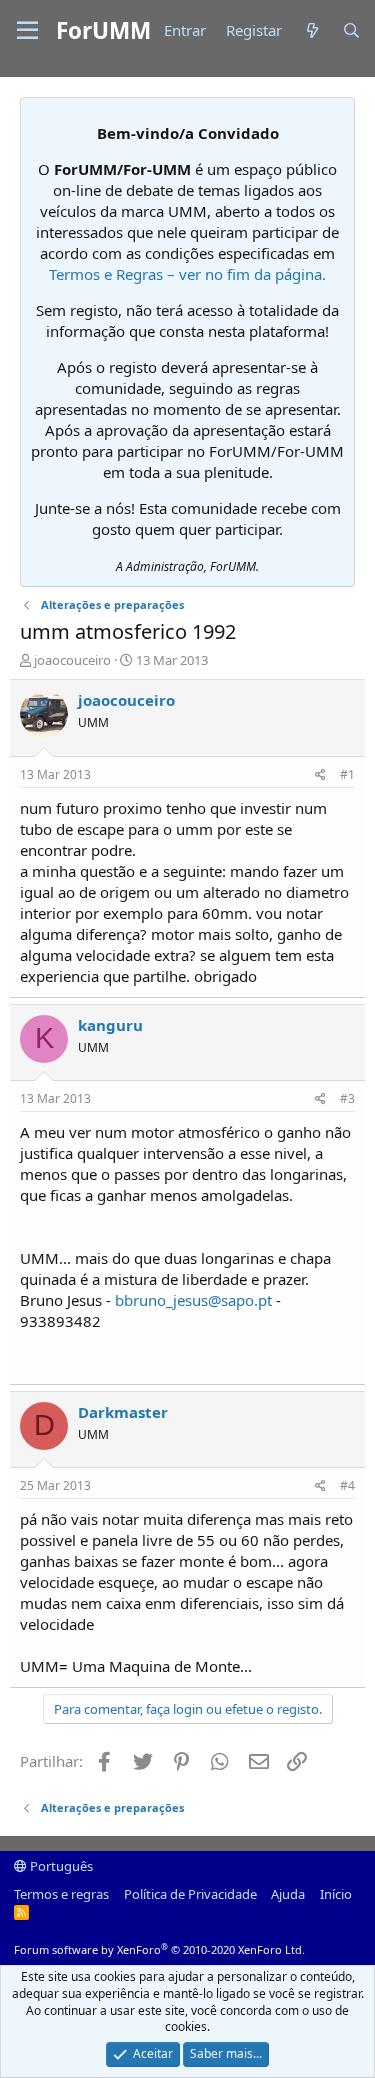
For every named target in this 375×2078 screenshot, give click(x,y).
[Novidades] (311, 30)
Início (336, 1894)
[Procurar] (351, 30)
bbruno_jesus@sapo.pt (193, 1300)
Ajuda (288, 1894)
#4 (347, 1485)
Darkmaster (123, 1412)
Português (60, 1866)
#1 (347, 774)
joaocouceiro (72, 660)
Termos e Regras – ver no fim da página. (187, 274)
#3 (347, 1098)
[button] (27, 31)
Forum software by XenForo (159, 1949)
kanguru (110, 1025)
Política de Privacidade (190, 1894)
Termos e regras (61, 1894)
